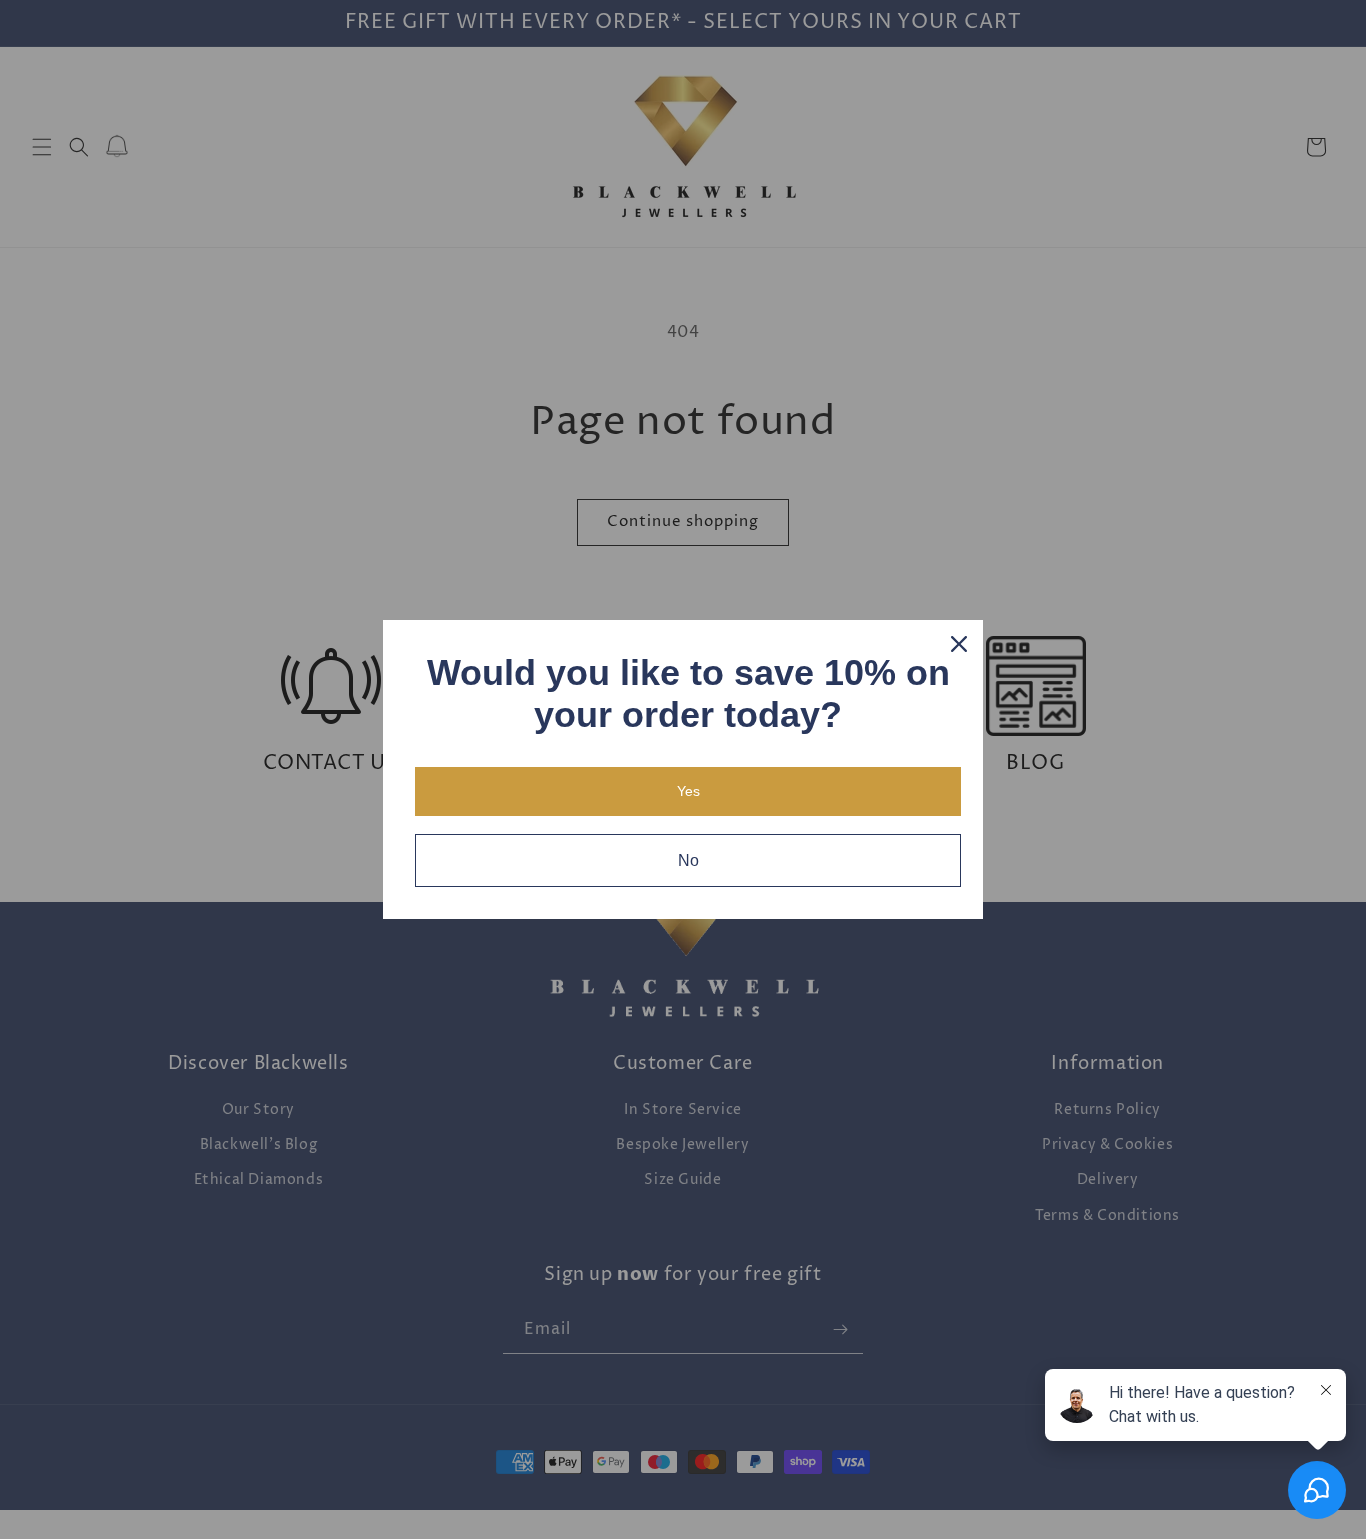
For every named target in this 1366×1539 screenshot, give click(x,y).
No (688, 860)
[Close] (959, 644)
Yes (688, 791)
